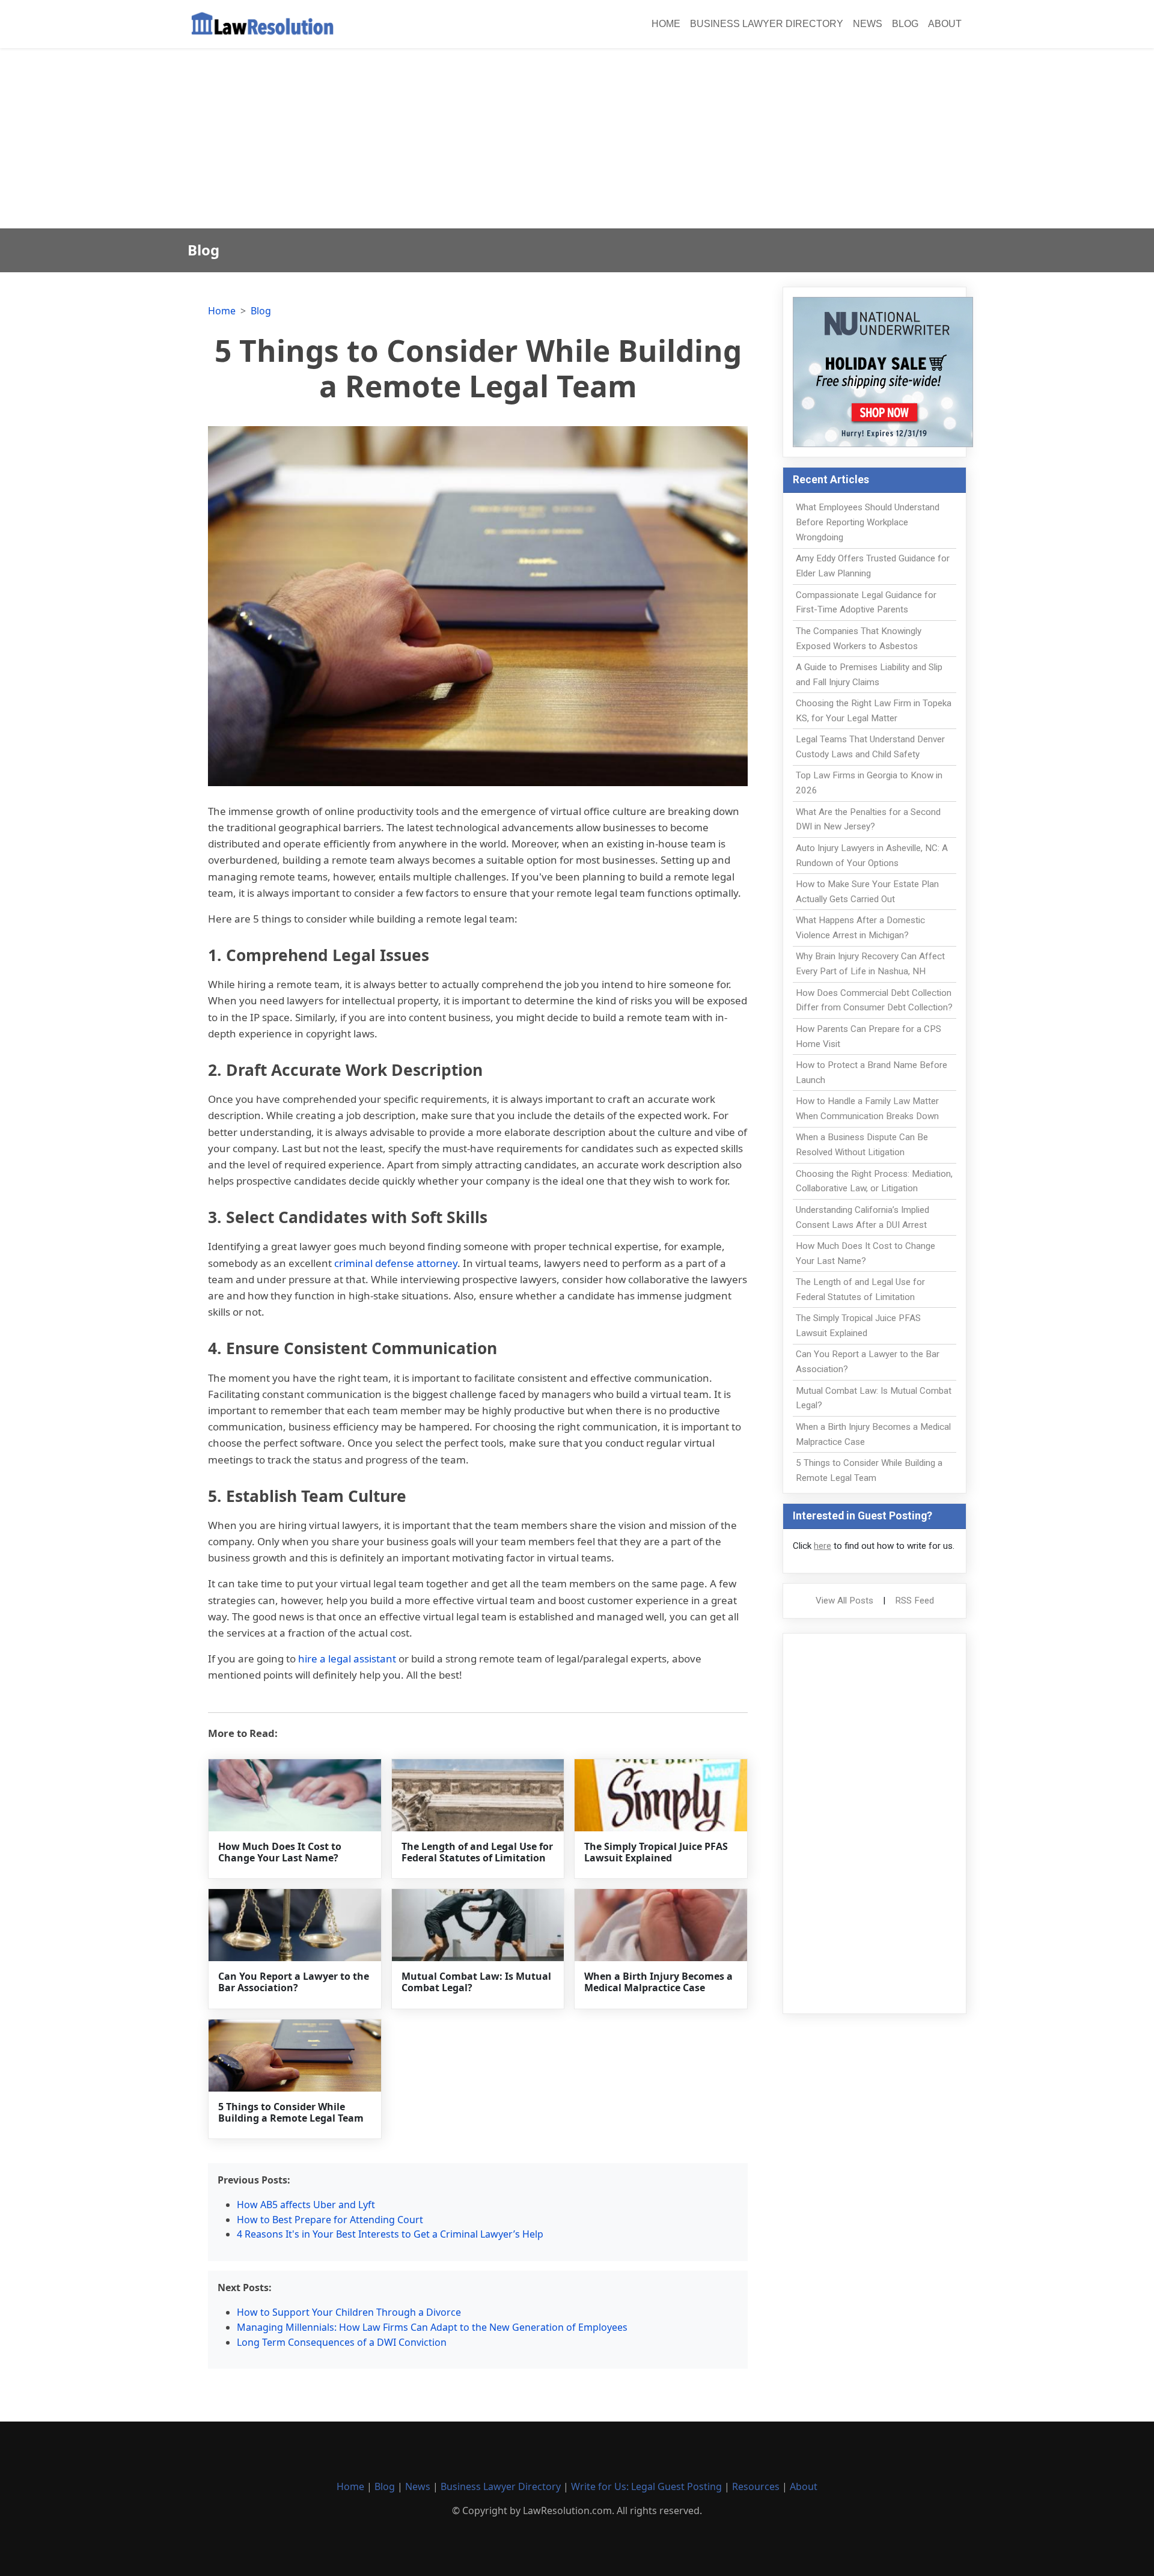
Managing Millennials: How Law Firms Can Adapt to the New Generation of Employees (432, 2327)
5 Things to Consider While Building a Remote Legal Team (291, 2112)
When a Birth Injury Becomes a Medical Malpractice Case (658, 1982)
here (823, 1546)
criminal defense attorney (396, 1263)
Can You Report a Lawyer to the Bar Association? (294, 1982)
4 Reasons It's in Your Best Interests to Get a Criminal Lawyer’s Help (390, 2234)
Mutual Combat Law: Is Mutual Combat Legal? (476, 1982)
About (945, 24)
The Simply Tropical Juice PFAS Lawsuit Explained (656, 1852)
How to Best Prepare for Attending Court (330, 2220)
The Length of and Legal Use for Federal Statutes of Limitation (477, 1852)
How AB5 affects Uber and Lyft (306, 2205)
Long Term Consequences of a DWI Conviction (342, 2342)
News (868, 24)
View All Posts (844, 1601)
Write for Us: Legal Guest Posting (646, 2486)
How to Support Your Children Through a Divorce (349, 2312)
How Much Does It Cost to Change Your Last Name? (280, 1852)
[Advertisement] (577, 138)
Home (666, 24)
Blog (905, 24)
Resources (756, 2486)
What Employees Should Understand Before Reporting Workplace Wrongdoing (868, 522)
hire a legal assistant (347, 1659)
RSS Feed (914, 1601)
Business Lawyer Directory (767, 24)
